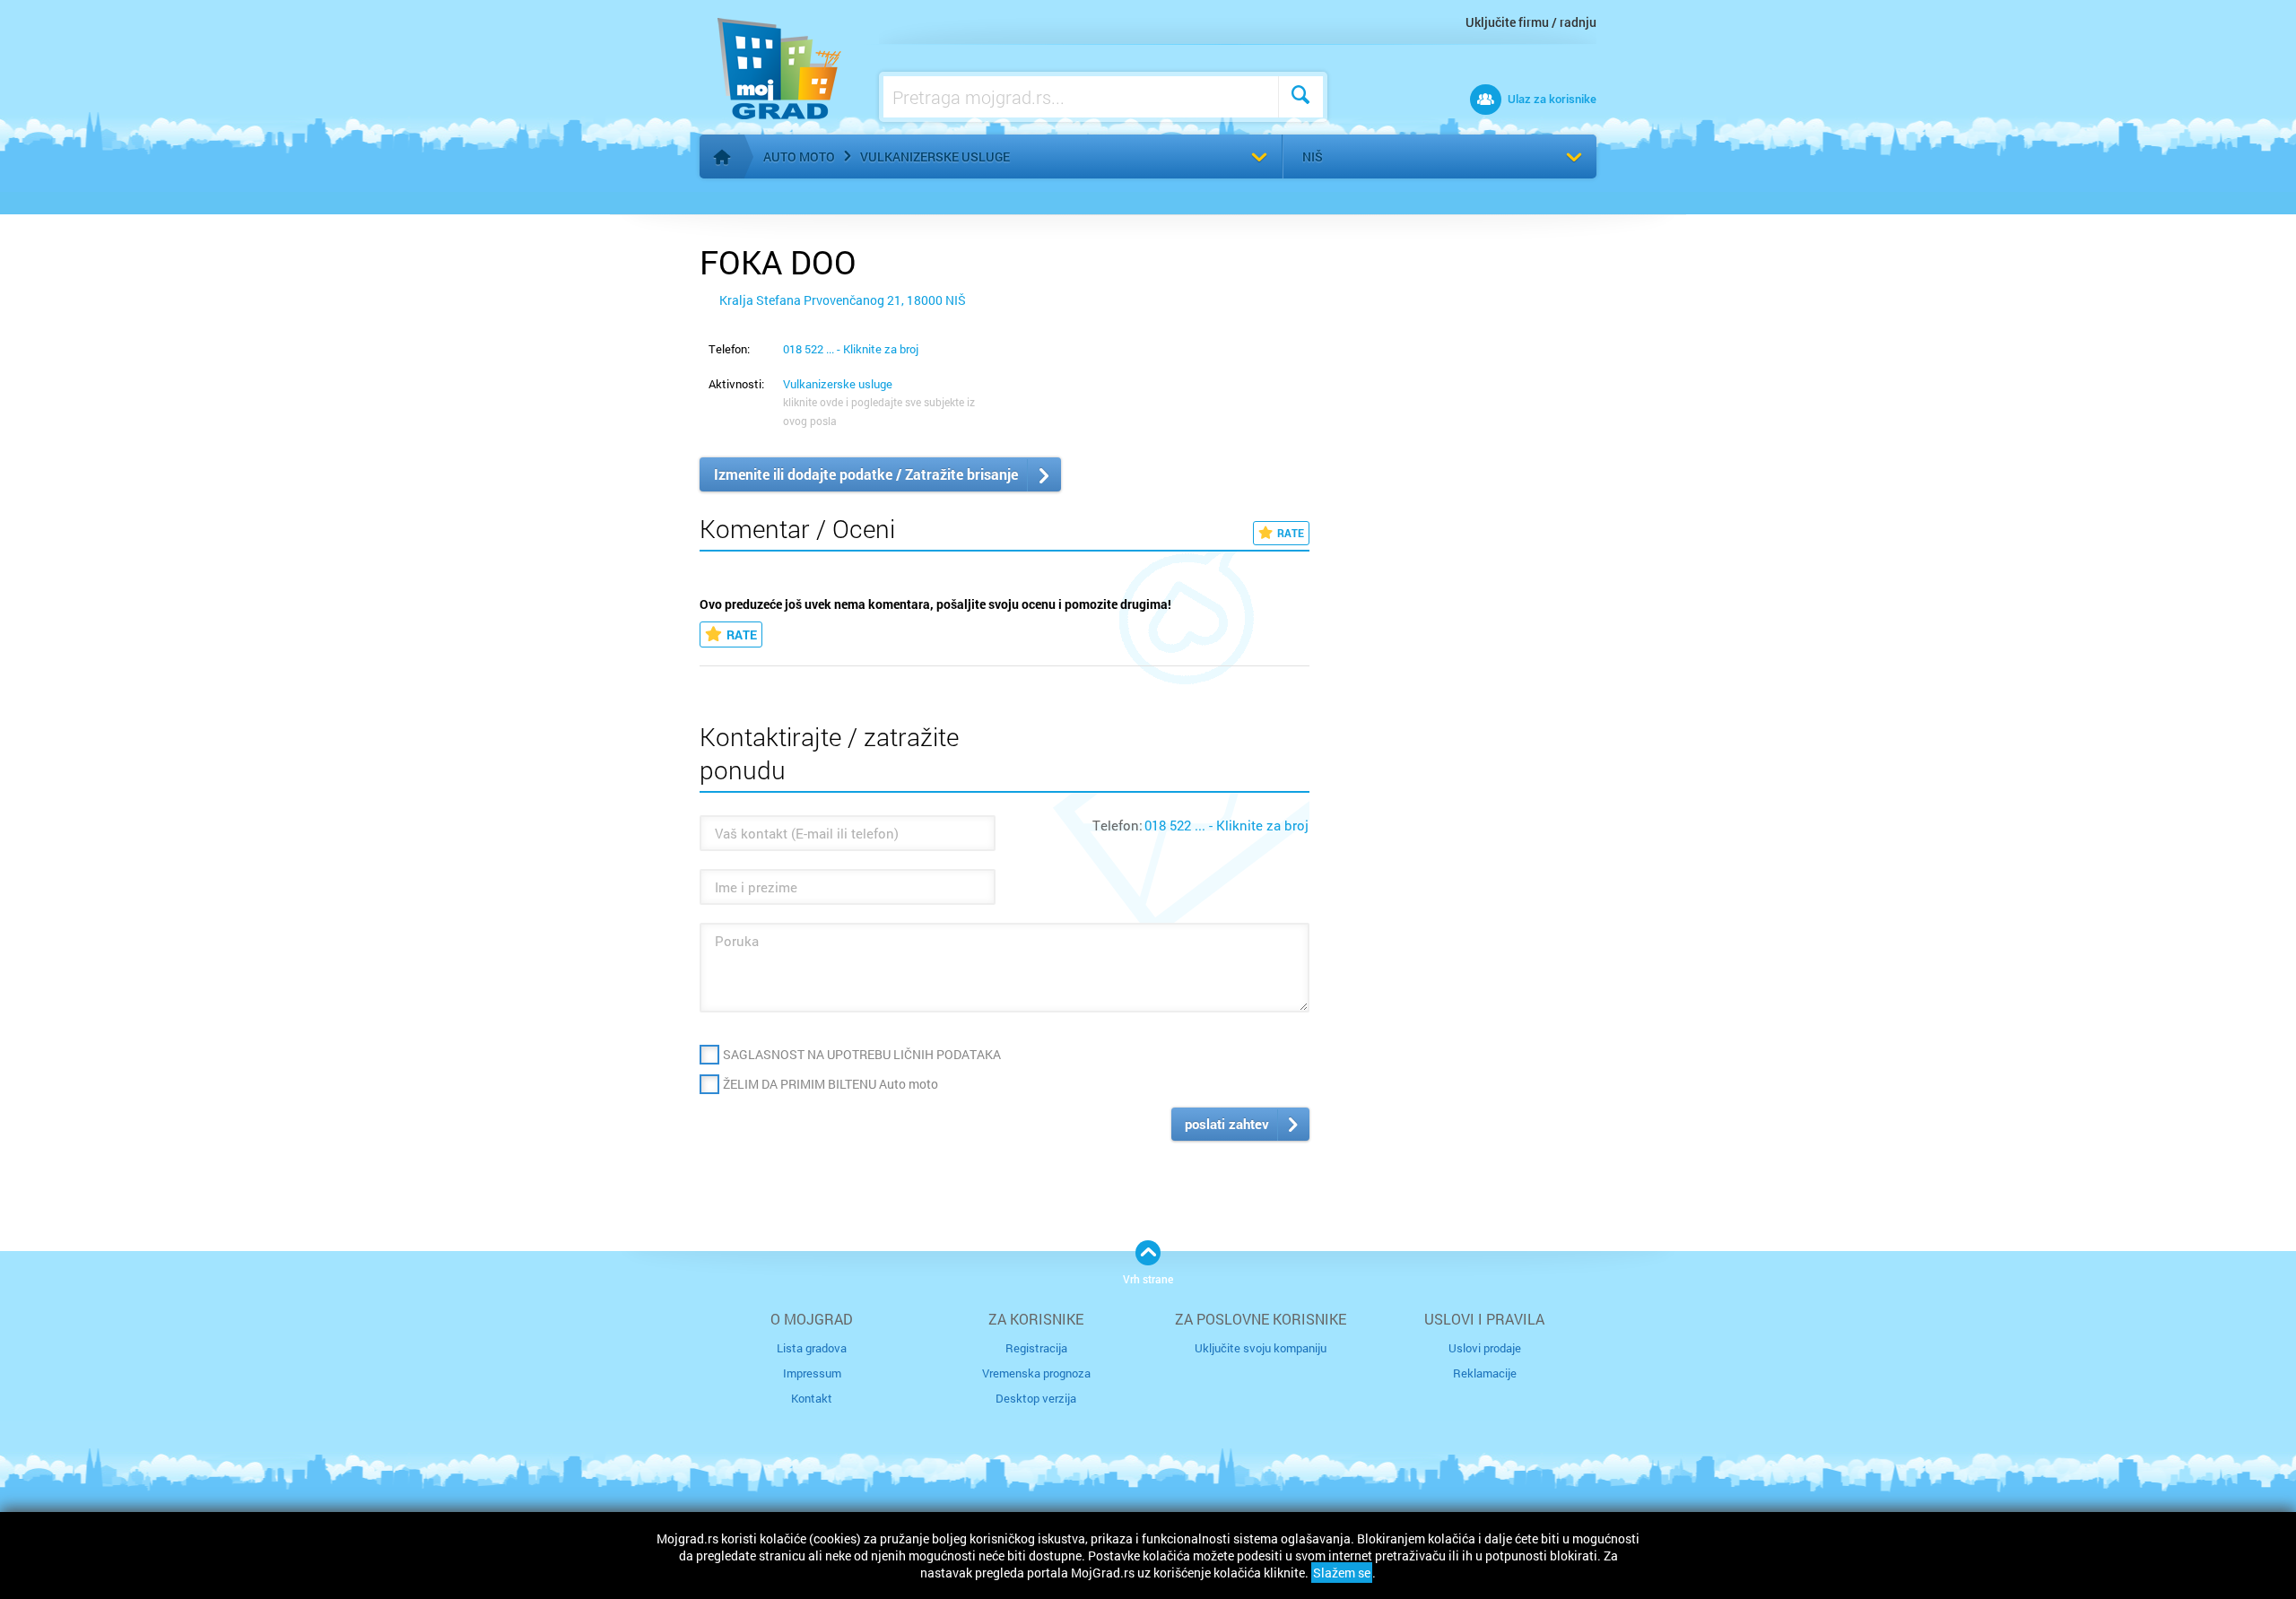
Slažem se (1342, 1573)
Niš (1313, 156)
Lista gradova (812, 1348)
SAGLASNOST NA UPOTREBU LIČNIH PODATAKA (862, 1054)
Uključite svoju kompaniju (1261, 1348)
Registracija (1036, 1348)
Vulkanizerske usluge (935, 156)
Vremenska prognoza (1036, 1373)
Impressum (812, 1373)
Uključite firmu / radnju (1531, 22)
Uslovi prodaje (1485, 1348)
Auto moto (799, 156)
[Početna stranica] (722, 157)
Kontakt (812, 1398)
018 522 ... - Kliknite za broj (851, 349)
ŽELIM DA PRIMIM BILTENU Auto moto (831, 1084)
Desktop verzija (1036, 1398)
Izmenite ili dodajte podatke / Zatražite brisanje (866, 474)
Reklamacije (1485, 1373)
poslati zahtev (1227, 1124)
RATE (1291, 533)
